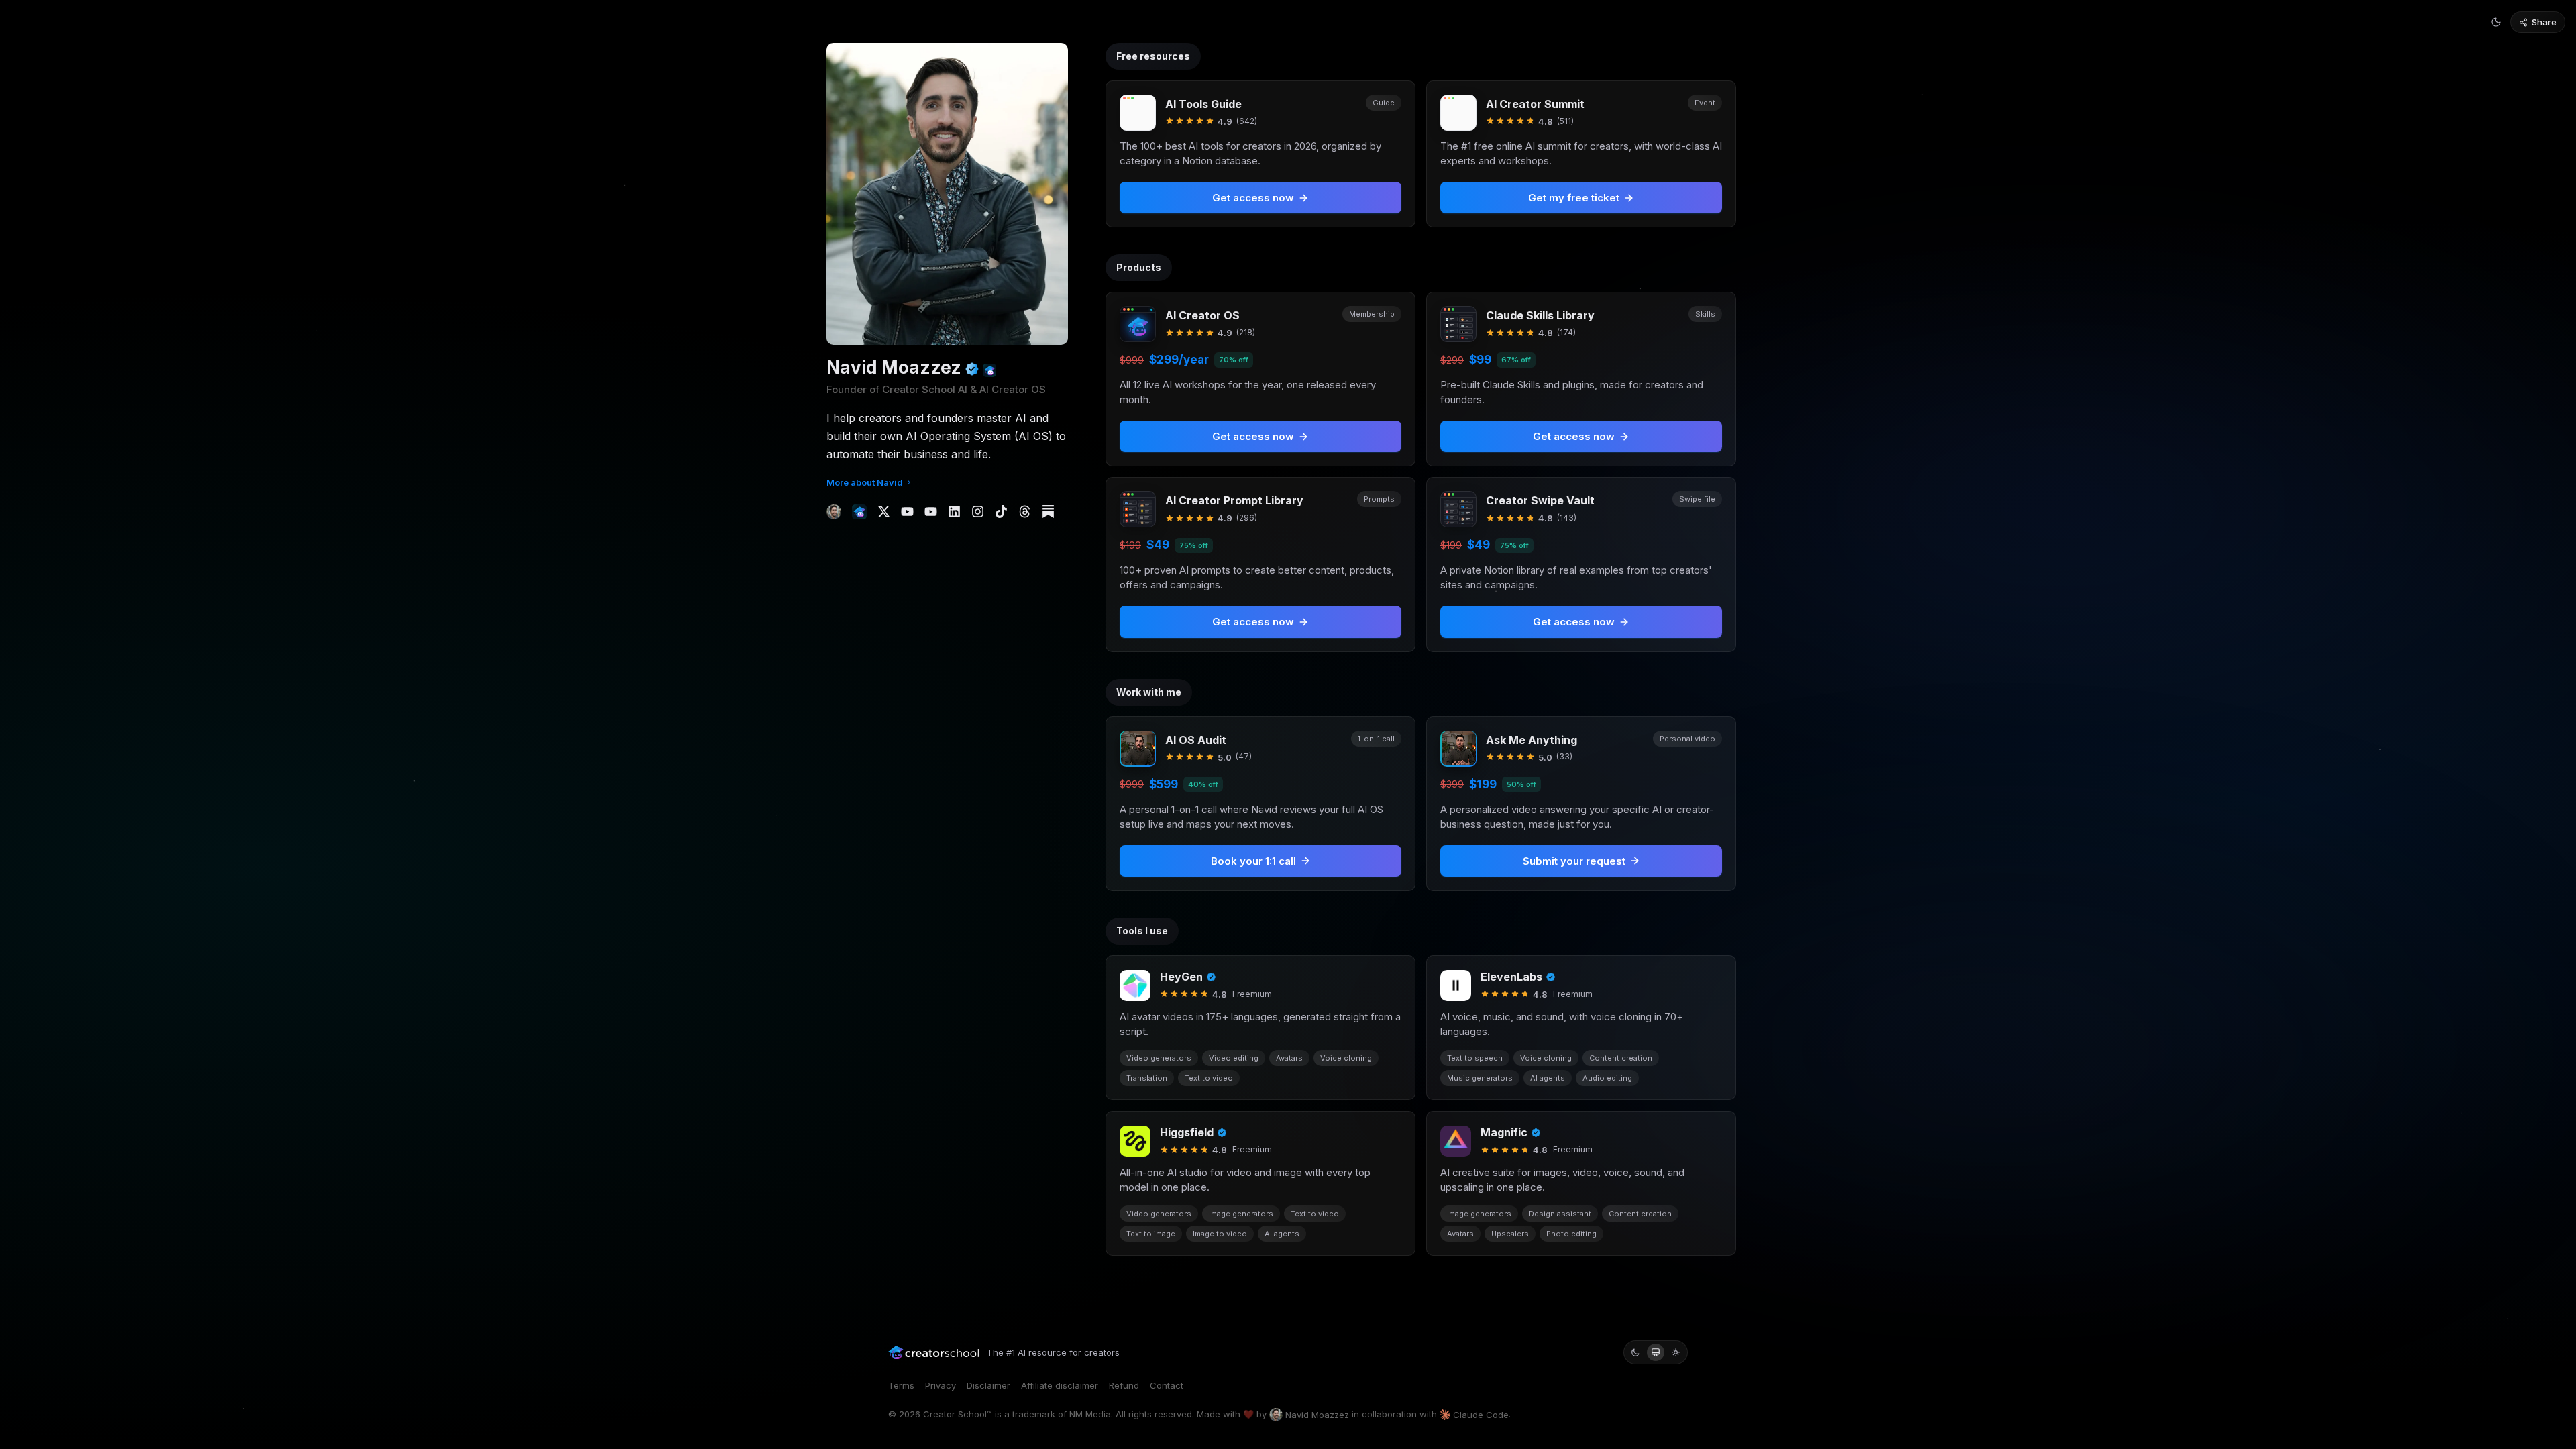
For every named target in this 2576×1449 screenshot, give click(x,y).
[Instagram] (978, 512)
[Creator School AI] (989, 370)
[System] (1656, 1352)
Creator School (955, 1414)
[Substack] (1048, 512)
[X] (884, 512)
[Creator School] (859, 512)
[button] (1260, 379)
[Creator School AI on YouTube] (931, 512)
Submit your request (1574, 861)
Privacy (941, 1385)
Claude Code (1481, 1415)
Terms (901, 1385)
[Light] (1676, 1352)
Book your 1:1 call (1253, 861)
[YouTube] (907, 512)
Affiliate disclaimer (1060, 1385)
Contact (1167, 1385)
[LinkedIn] (954, 512)
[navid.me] (834, 512)
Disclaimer (988, 1385)
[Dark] (1635, 1352)
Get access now (1253, 436)
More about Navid (865, 482)
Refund (1124, 1385)
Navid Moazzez (1317, 1415)
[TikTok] (1001, 512)
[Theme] (2496, 22)
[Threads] (1025, 512)
